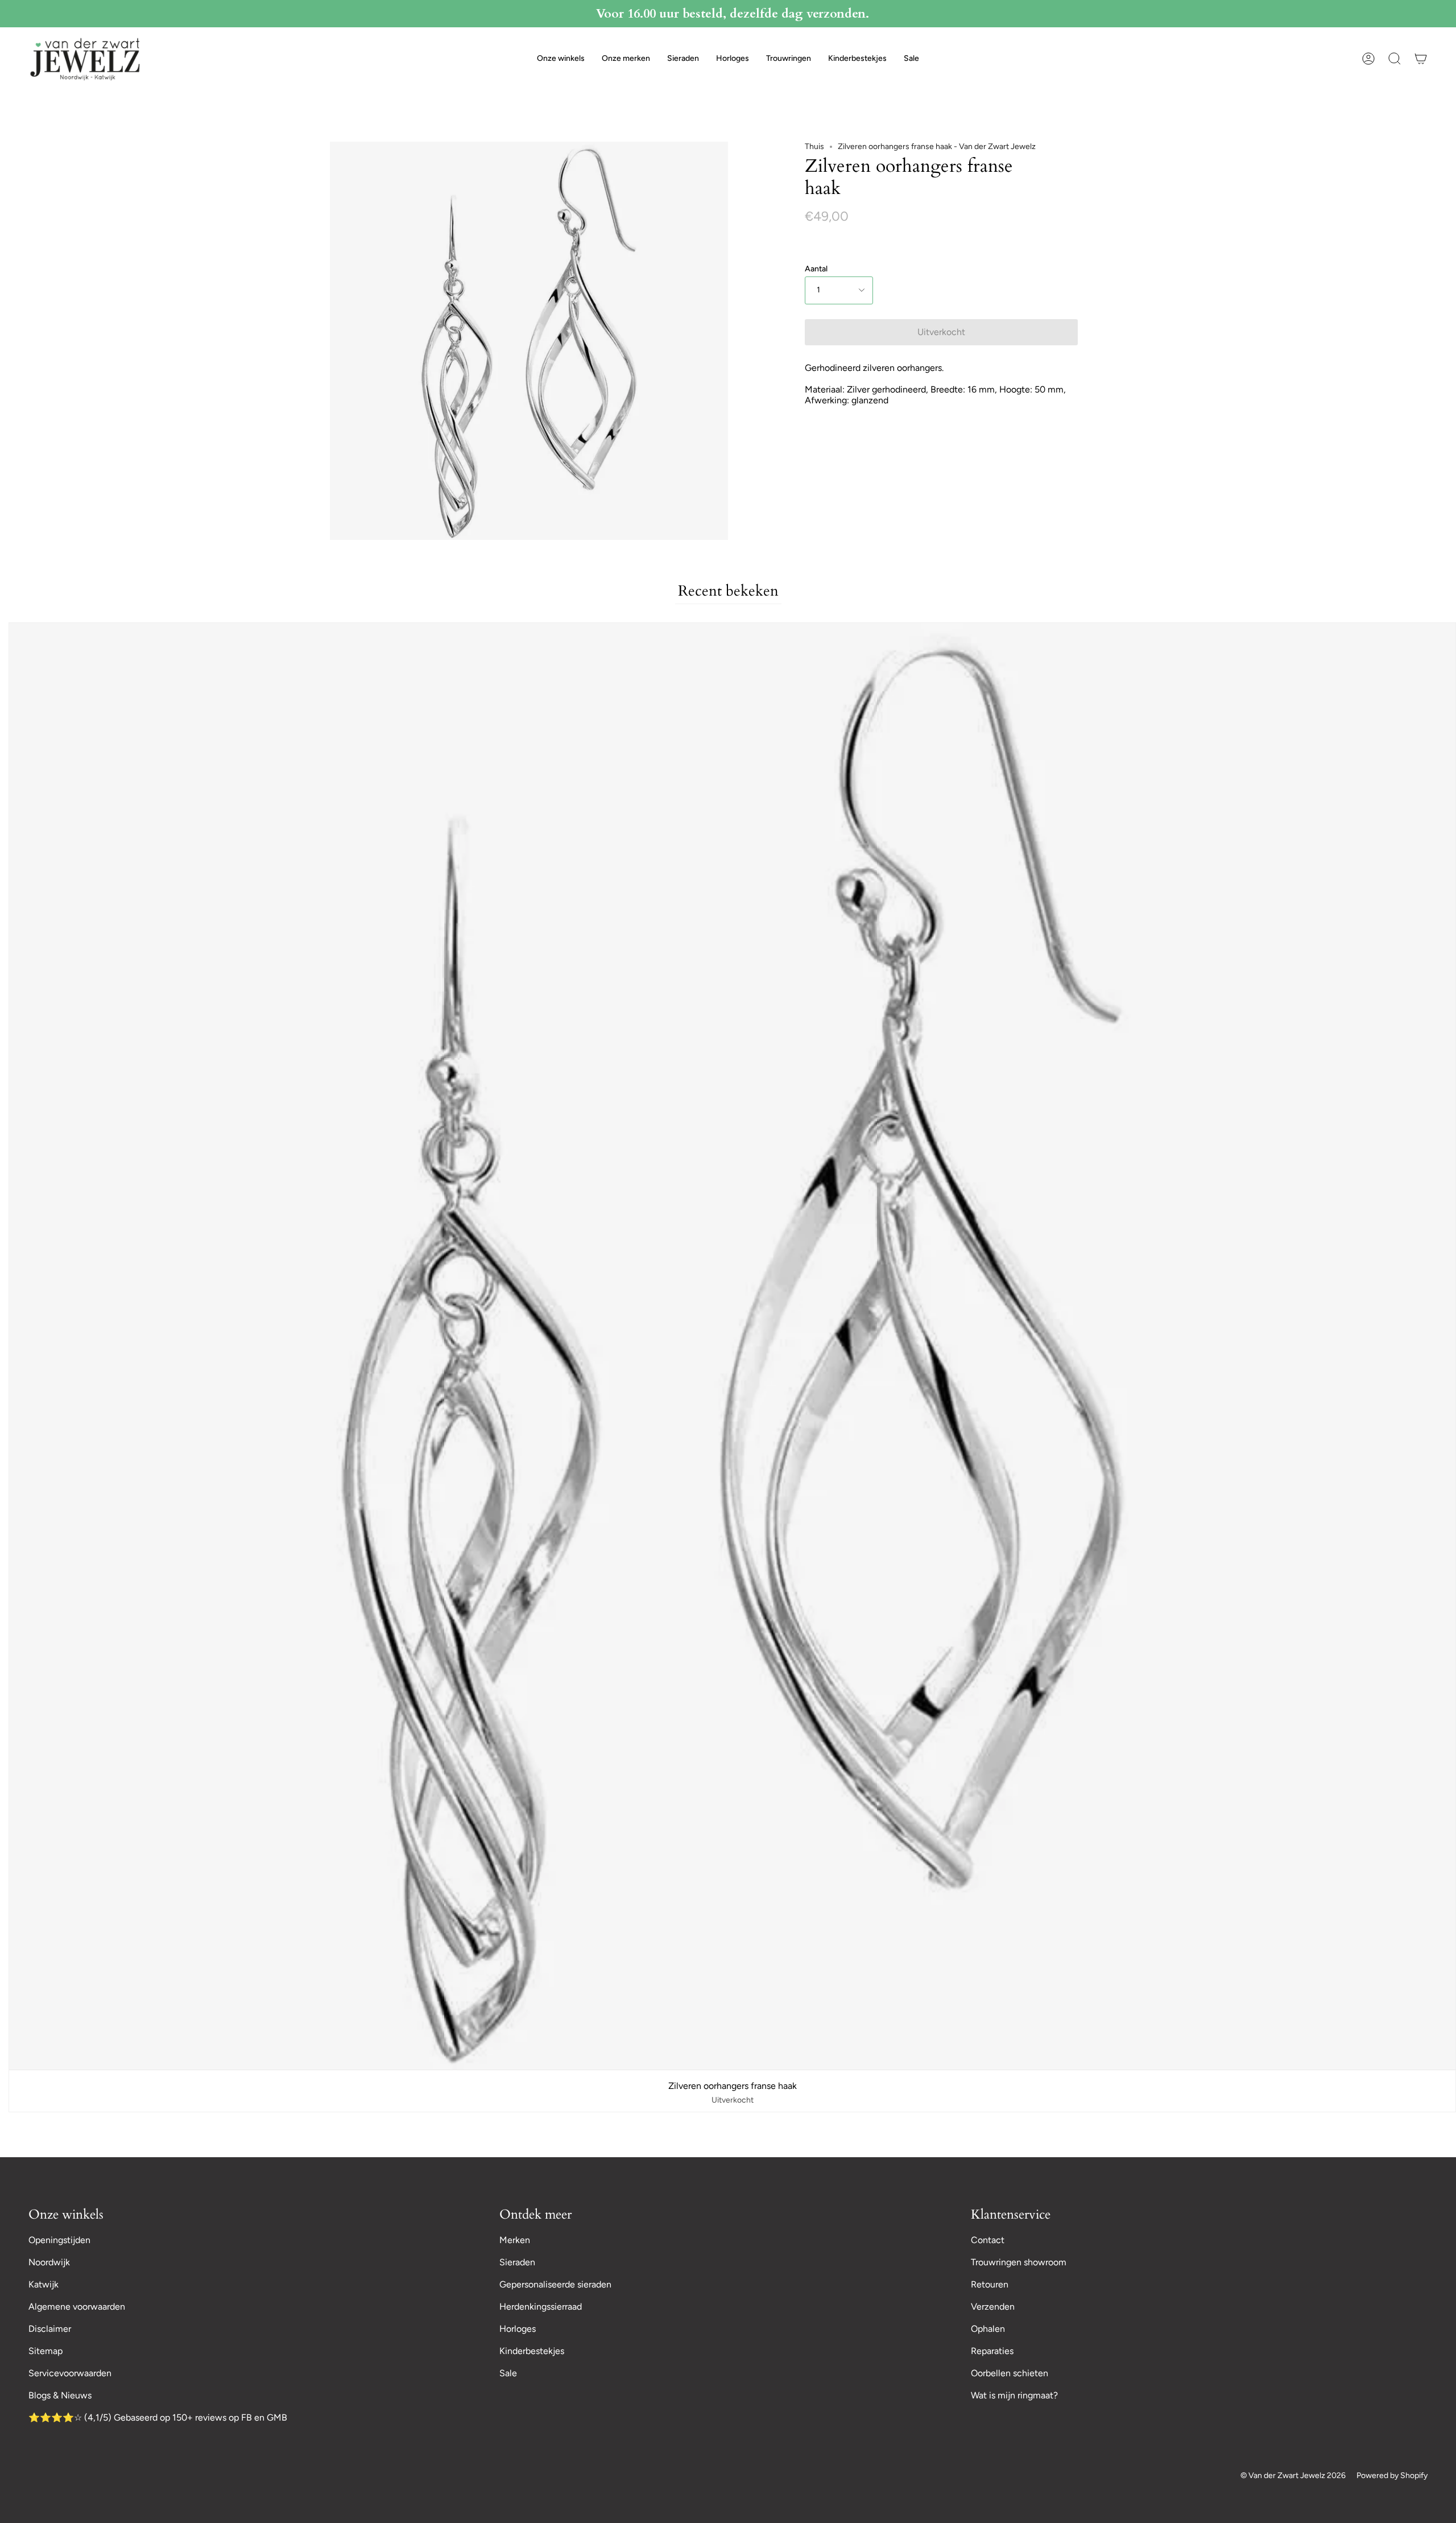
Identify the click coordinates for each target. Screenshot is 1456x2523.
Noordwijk (49, 2262)
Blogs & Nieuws (60, 2395)
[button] (561, 59)
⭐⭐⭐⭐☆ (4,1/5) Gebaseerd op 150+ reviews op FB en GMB (158, 2417)
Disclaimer (50, 2329)
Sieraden (517, 2262)
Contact (988, 2240)
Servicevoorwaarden (70, 2373)
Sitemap (45, 2351)
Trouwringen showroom (1019, 2262)
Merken (515, 2240)
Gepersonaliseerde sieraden (555, 2284)
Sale (508, 2373)
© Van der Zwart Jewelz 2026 (1293, 2475)
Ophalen (988, 2329)
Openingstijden (59, 2240)
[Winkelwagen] (1421, 59)
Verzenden (993, 2307)
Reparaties (992, 2351)
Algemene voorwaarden (77, 2307)
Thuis (814, 146)
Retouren (990, 2284)
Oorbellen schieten (1010, 2373)
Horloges (518, 2329)
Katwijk (44, 2284)
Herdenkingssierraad (541, 2307)
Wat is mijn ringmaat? (1014, 2395)
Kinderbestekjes (532, 2351)
